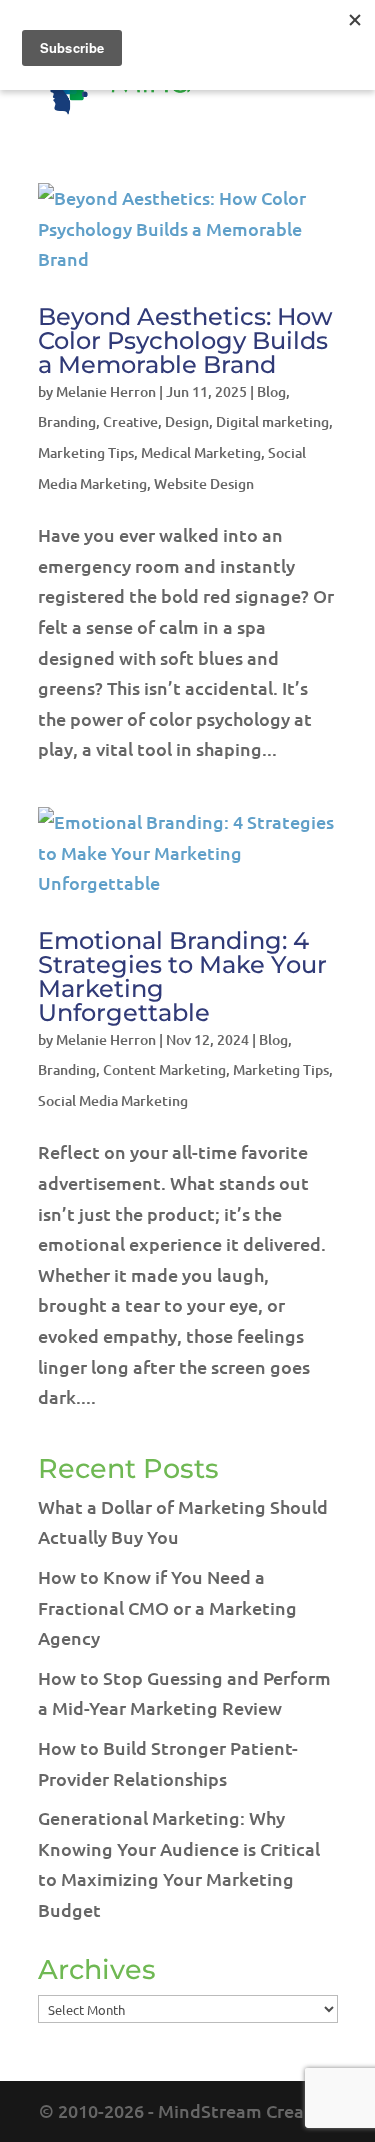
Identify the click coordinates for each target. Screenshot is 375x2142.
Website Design (204, 483)
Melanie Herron (106, 391)
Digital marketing (272, 421)
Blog (271, 391)
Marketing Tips (86, 452)
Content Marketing (164, 1069)
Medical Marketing (201, 452)
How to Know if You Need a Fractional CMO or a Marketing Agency (167, 1607)
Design (187, 421)
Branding (67, 421)
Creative (130, 421)
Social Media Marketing (113, 1100)
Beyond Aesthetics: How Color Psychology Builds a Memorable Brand (185, 340)
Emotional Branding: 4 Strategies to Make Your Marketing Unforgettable (182, 976)
